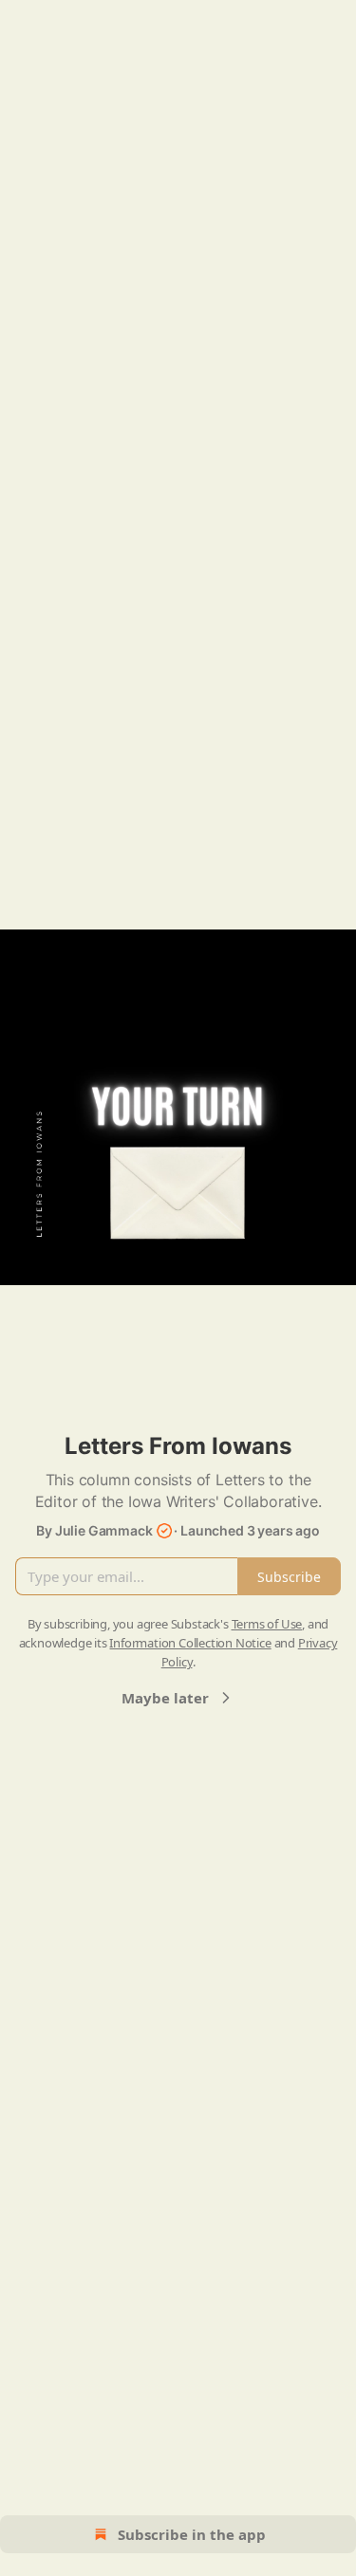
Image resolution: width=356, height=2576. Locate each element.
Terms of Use (267, 1624)
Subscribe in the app (192, 2534)
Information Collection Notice (190, 1643)
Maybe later (165, 1698)
